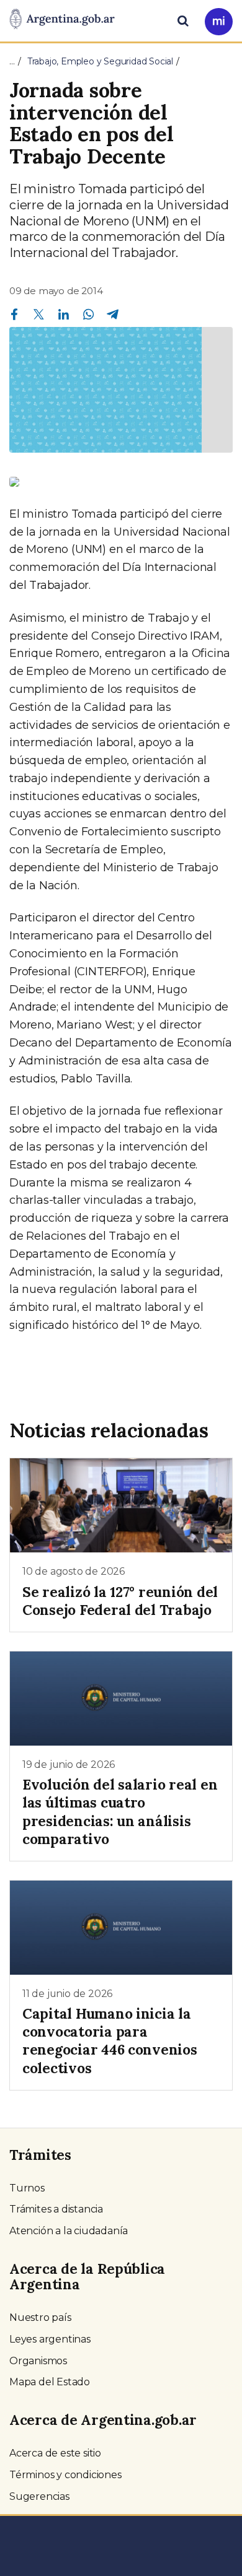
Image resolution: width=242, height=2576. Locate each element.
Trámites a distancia (56, 2209)
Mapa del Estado (50, 2382)
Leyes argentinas (50, 2339)
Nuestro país (40, 2317)
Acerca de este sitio (55, 2453)
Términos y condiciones (65, 2475)
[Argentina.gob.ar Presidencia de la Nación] (62, 20)
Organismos (38, 2361)
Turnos (27, 2188)
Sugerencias (39, 2496)
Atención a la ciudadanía (69, 2231)
